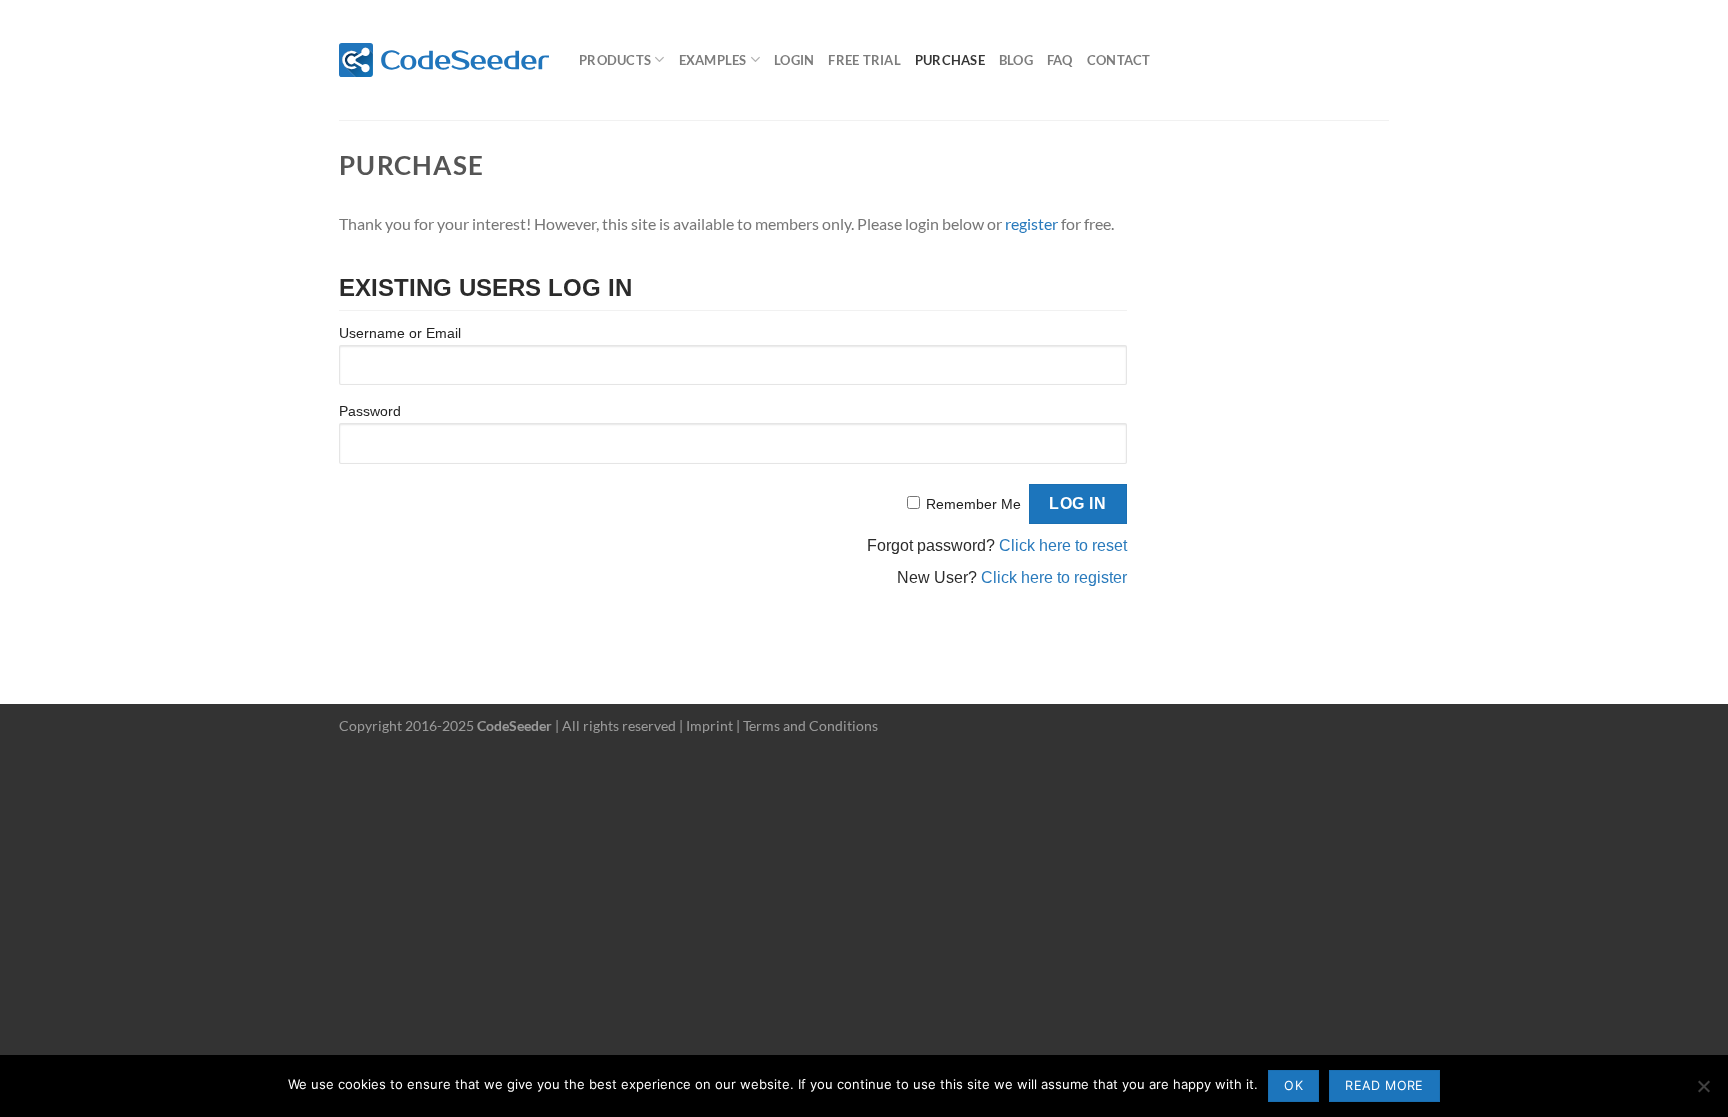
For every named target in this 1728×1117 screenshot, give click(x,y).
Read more (1384, 1085)
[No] (1703, 1092)
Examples (713, 60)
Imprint (709, 725)
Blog (1016, 60)
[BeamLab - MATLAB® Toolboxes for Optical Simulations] (444, 60)
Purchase (950, 60)
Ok (1293, 1085)
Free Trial (864, 60)
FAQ (1060, 60)
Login (794, 60)
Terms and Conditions (810, 725)
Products (615, 60)
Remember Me (973, 504)
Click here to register (1054, 577)
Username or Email (400, 333)
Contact (1119, 60)
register (1031, 223)
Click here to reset (1063, 545)
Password (370, 411)
